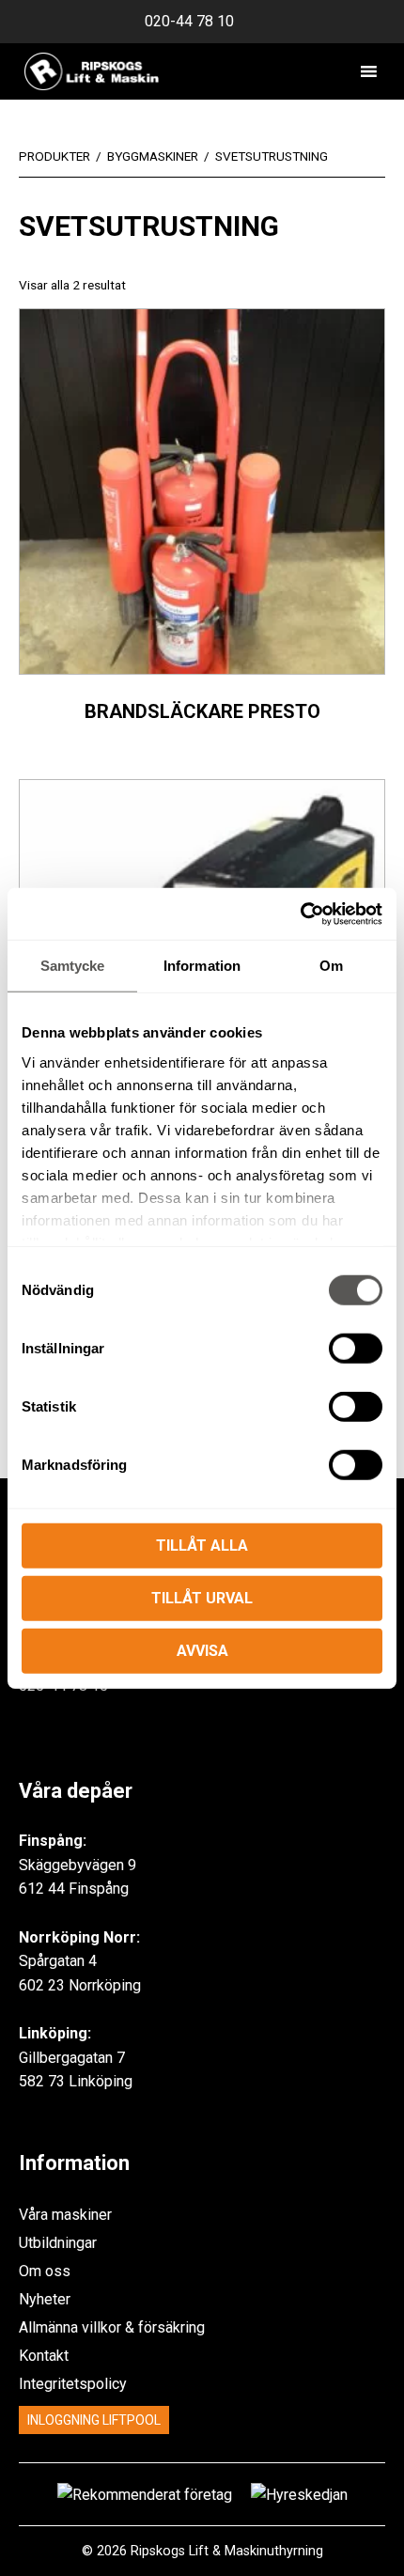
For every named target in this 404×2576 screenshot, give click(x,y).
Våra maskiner (65, 2215)
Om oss (45, 2271)
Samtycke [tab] (73, 966)
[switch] (356, 1349)
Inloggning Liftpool (94, 2420)
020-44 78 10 (189, 21)
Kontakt (44, 2356)
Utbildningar (58, 2243)
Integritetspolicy (73, 2384)
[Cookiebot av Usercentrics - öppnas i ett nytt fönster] (300, 913)
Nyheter (45, 2299)
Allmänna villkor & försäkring (112, 2327)
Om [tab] (331, 966)
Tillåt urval (202, 1598)
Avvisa (202, 1651)
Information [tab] (202, 966)
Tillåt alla (202, 1546)
